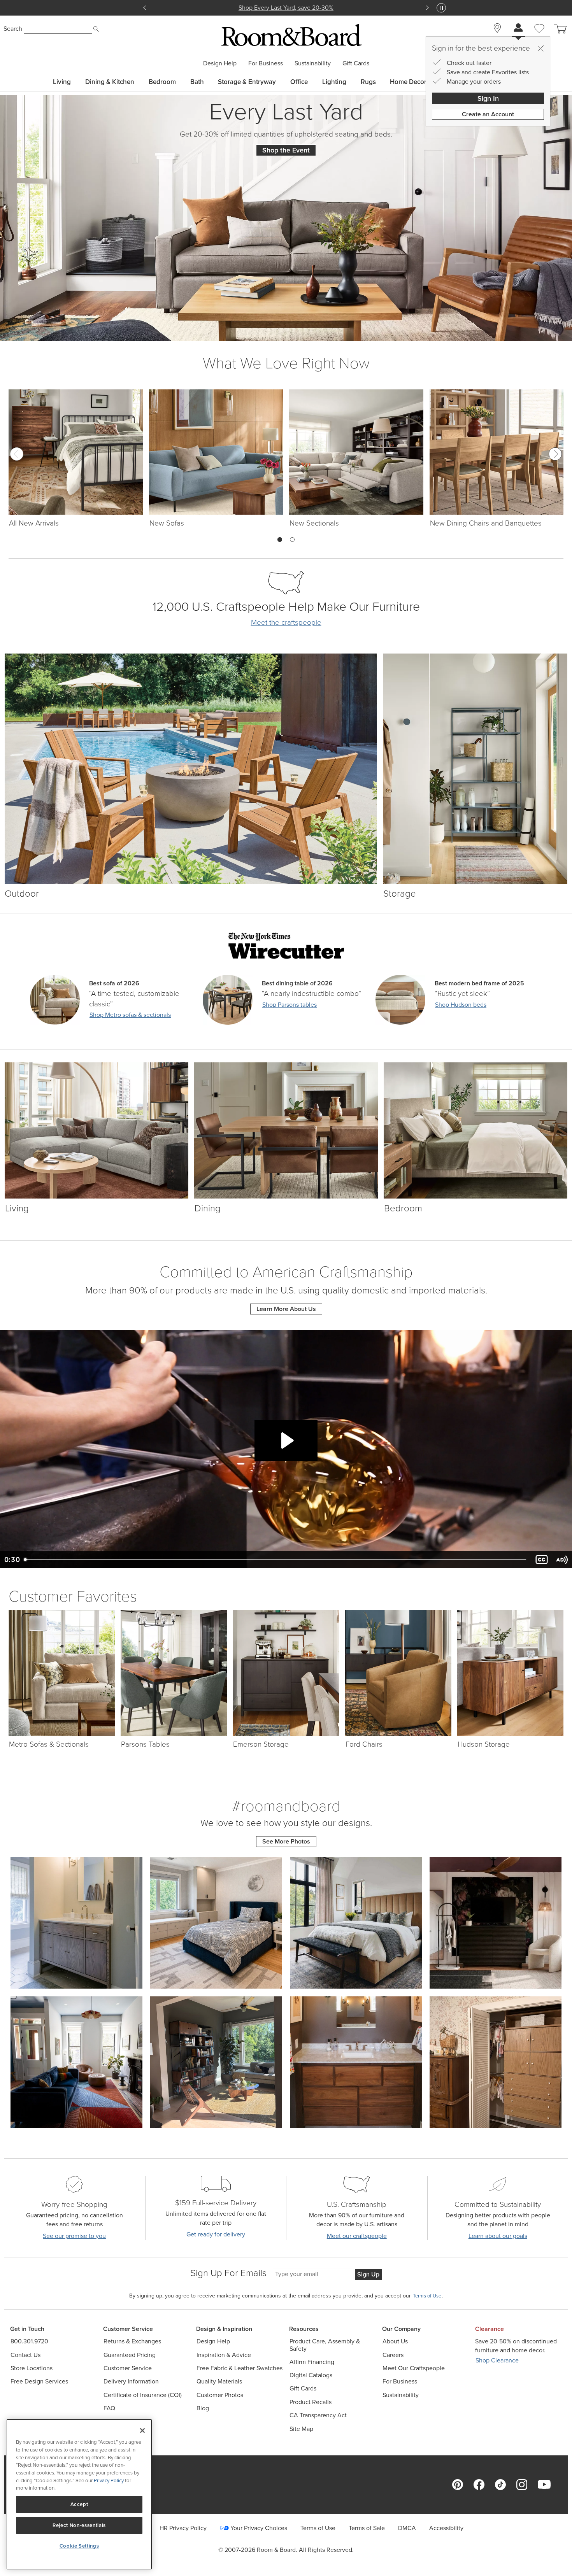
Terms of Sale (367, 2528)
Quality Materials (219, 2381)
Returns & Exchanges (132, 2341)
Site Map (301, 2429)
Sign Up (368, 2274)
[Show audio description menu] (562, 1560)
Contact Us (25, 2355)
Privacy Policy (109, 2480)
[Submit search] (96, 29)
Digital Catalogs (311, 2375)
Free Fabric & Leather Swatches (240, 2368)
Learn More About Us (286, 1309)
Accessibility (446, 2528)
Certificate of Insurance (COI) (143, 2395)
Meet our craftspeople (357, 2236)
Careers (393, 2355)
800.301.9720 (29, 2341)
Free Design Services (39, 2381)
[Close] (540, 48)
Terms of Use (318, 2528)
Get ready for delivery (216, 2234)
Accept (79, 2504)
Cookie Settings (79, 2546)
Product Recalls (311, 2402)
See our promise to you (74, 2236)
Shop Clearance (497, 2360)
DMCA (407, 2528)
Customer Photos (220, 2395)
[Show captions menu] (542, 1560)
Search (13, 29)
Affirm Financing (312, 2362)
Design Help (220, 63)
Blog (203, 2408)
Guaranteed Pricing (130, 2355)
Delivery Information (131, 2381)
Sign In (488, 98)
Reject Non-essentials (79, 2525)
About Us (395, 2341)
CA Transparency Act (318, 2415)
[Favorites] (539, 37)
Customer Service (128, 2368)
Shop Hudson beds (461, 1005)
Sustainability (313, 63)
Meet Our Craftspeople (414, 2368)
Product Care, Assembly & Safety (325, 2345)
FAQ (109, 2408)
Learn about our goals (498, 2236)
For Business (266, 63)
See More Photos (286, 1841)
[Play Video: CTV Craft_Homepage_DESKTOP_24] (286, 1440)
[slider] (276, 1560)
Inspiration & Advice (224, 2355)
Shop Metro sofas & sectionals (130, 1015)
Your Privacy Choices (259, 2528)
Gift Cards (356, 63)
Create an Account (488, 114)
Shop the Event (286, 150)
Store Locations (32, 2368)
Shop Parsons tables (290, 1005)
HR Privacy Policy (183, 2528)
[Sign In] (518, 29)
